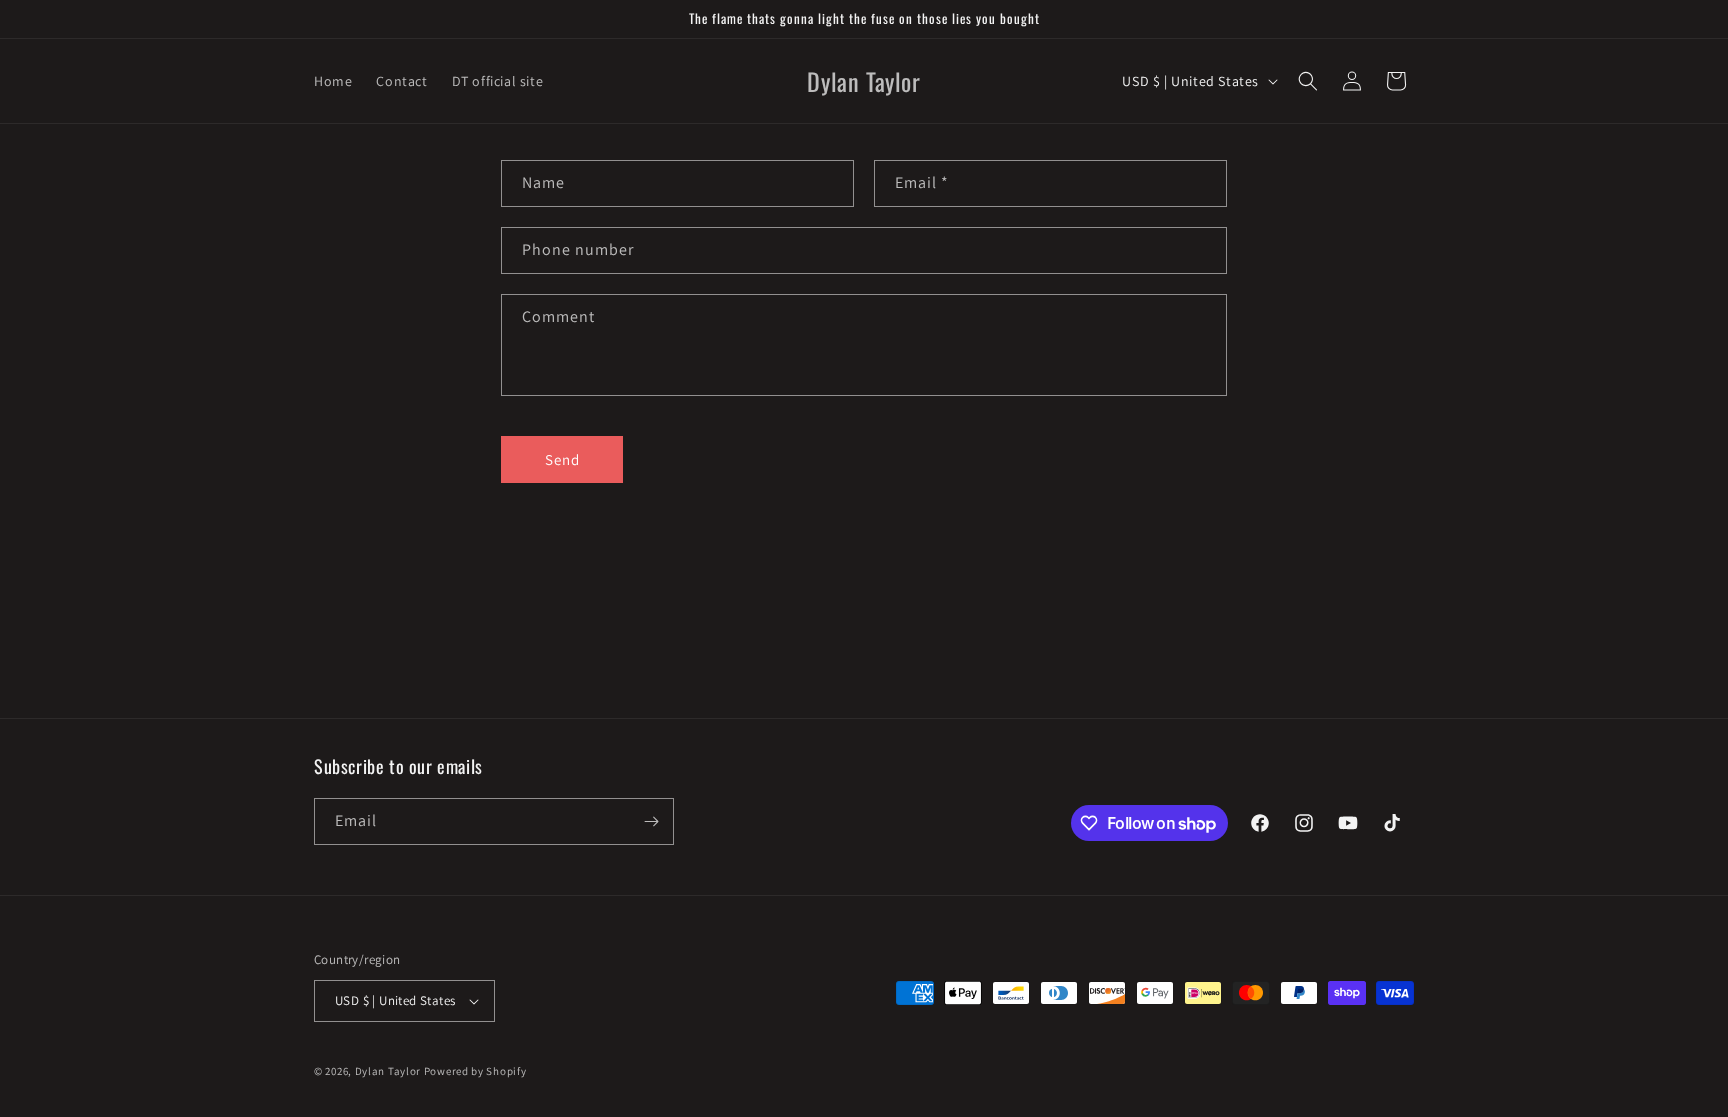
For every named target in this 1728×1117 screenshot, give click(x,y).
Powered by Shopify (475, 1071)
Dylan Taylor (389, 1071)
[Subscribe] (651, 821)
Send (562, 459)
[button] (1308, 81)
